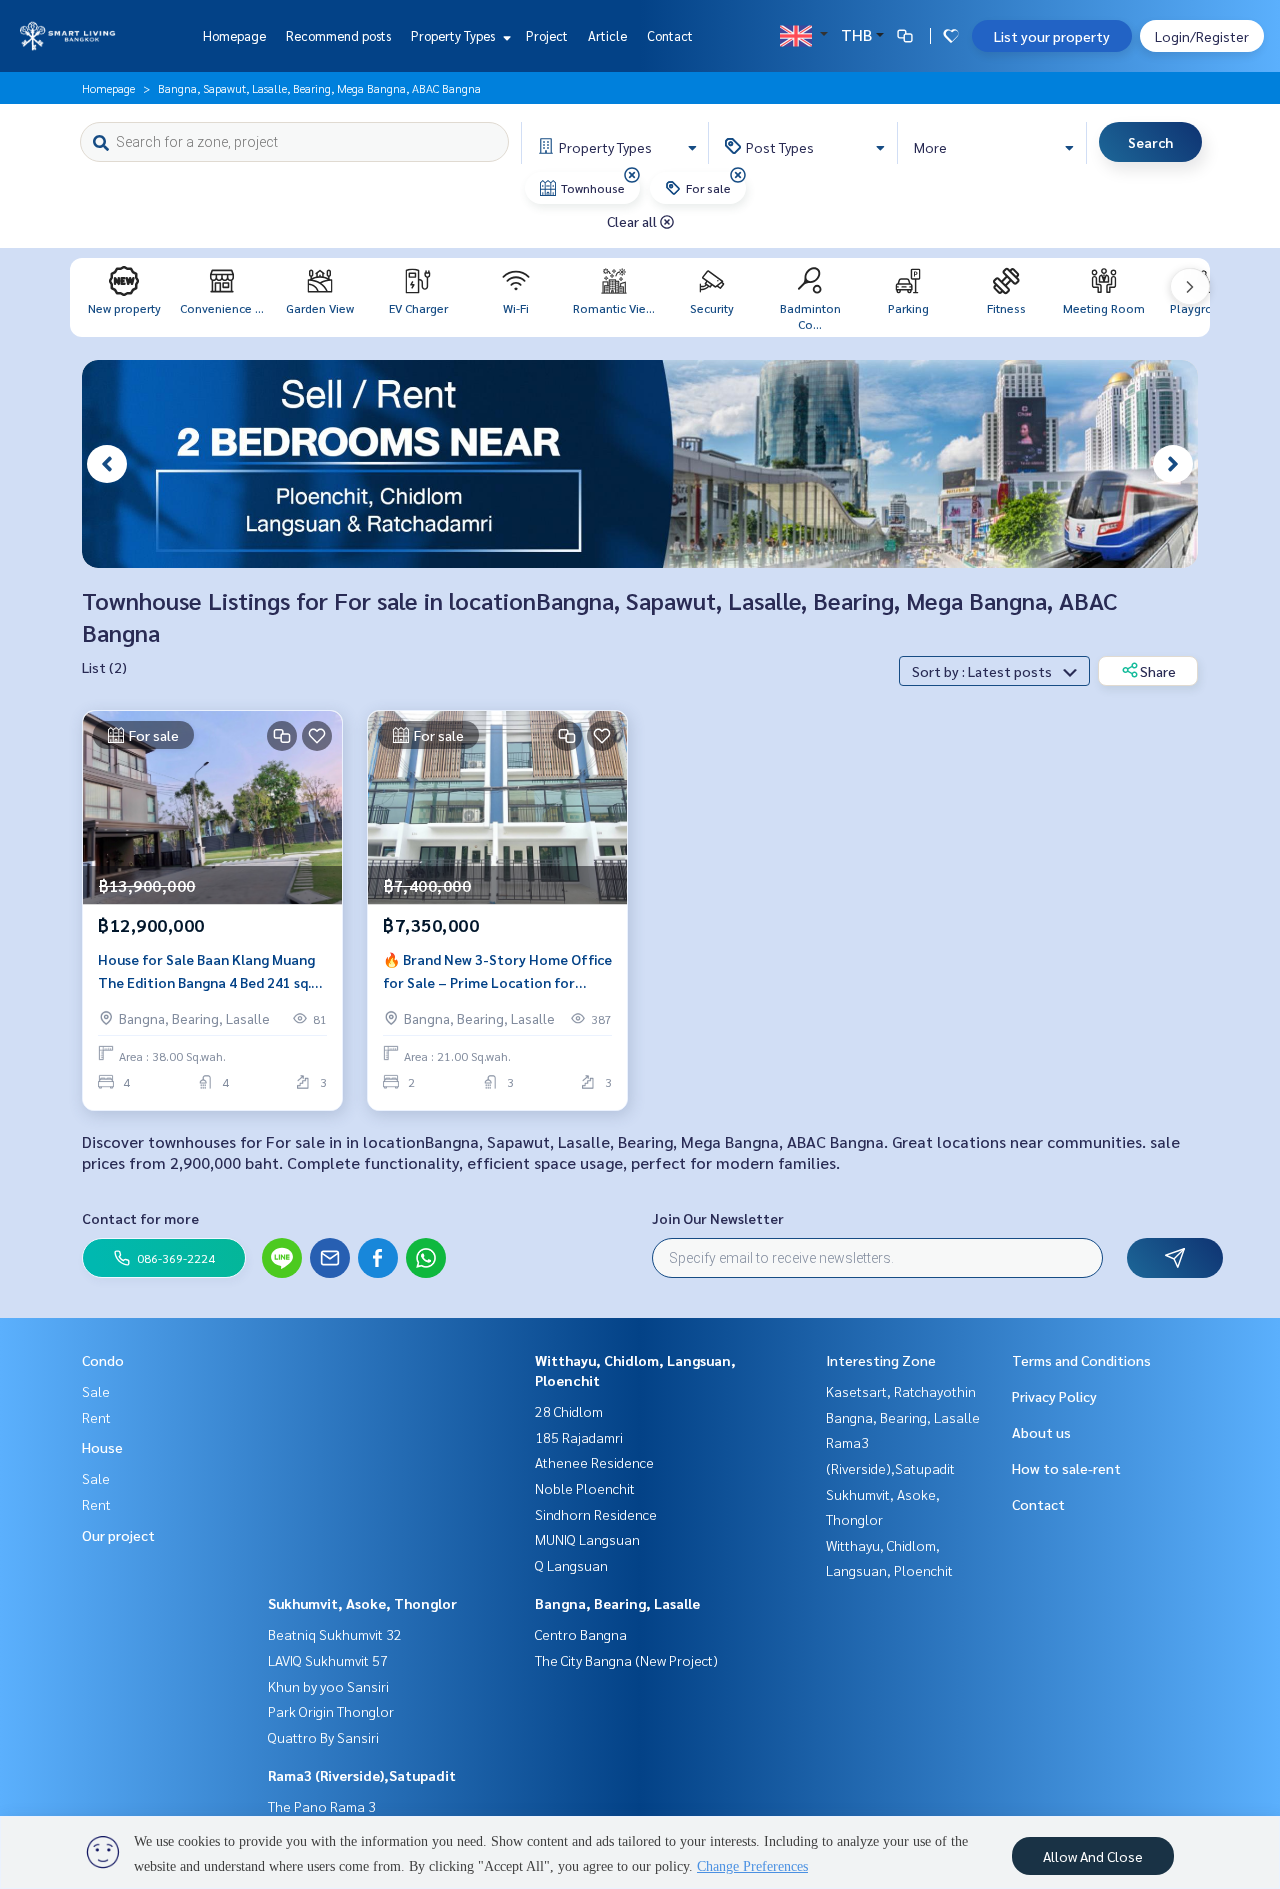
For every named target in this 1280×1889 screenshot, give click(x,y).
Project (547, 35)
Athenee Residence (594, 1462)
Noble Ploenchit (585, 1488)
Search (1150, 142)
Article (607, 35)
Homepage (234, 35)
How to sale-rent (1066, 1468)
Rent (96, 1417)
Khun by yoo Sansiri (328, 1686)
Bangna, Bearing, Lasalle (617, 1603)
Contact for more (140, 1218)
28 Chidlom (569, 1411)
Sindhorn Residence (596, 1514)
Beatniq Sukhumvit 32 (335, 1634)
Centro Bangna (581, 1634)
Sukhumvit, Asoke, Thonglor (362, 1603)
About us (1041, 1432)
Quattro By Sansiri (323, 1737)
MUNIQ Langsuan (587, 1539)
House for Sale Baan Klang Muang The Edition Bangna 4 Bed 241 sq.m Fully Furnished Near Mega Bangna (210, 971)
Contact (670, 35)
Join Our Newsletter (718, 1218)
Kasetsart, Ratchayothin (901, 1391)
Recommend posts (338, 35)
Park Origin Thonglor (331, 1711)
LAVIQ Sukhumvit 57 (328, 1660)
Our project (118, 1535)
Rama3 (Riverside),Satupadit (362, 1775)
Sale (96, 1391)
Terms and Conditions (1081, 1360)
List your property (1052, 36)
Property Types (454, 35)
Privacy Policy (1054, 1396)
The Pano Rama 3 (322, 1806)
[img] (632, 175)
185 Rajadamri (579, 1437)
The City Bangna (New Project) (626, 1660)
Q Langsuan (571, 1565)
